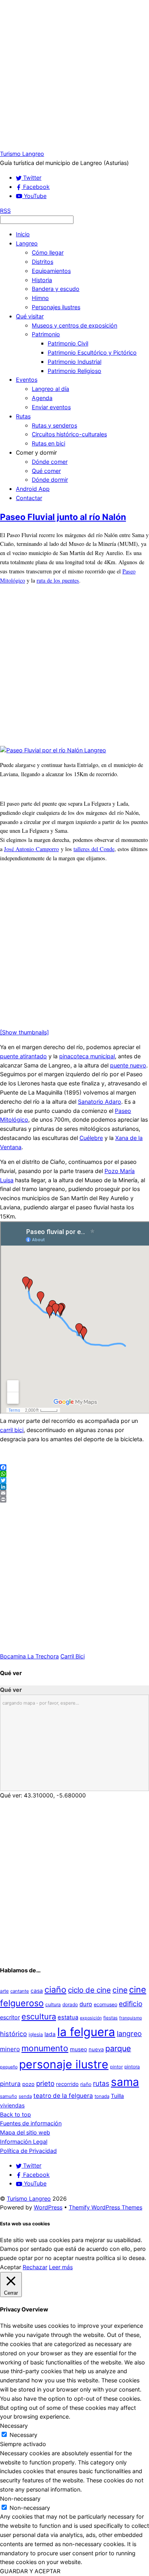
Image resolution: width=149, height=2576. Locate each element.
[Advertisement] (74, 75)
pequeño (9, 2067)
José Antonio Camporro (31, 849)
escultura (39, 2017)
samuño (9, 2096)
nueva (96, 2049)
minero (10, 2049)
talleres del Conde (94, 849)
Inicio (23, 234)
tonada (102, 2096)
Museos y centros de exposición (74, 325)
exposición (91, 2018)
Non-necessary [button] (20, 2499)
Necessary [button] (14, 2426)
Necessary (23, 2435)
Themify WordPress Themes (105, 2207)
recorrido (67, 2084)
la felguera (86, 2032)
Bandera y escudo (56, 289)
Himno (40, 298)
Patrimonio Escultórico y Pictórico (92, 352)
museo (78, 2049)
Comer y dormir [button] (36, 452)
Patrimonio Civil (68, 343)
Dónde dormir (50, 480)
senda (25, 2096)
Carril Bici (73, 1656)
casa (37, 1991)
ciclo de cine (89, 1990)
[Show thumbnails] (24, 1032)
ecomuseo (105, 2004)
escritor (10, 2017)
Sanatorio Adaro (100, 1102)
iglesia (36, 2034)
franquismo (131, 2018)
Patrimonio (46, 334)
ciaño (55, 1989)
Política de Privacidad (28, 2151)
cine (120, 1990)
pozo (28, 2084)
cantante (20, 1991)
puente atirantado (23, 1056)
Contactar (29, 498)
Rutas (23, 416)
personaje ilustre (64, 2064)
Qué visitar (30, 316)
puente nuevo (128, 1065)
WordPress (48, 2207)
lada (50, 2034)
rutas (101, 2083)
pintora (132, 2067)
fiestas (110, 2018)
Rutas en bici (48, 443)
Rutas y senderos (54, 425)
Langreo (27, 243)
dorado (70, 2004)
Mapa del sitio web (25, 2132)
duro (86, 2004)
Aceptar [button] (11, 2267)
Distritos (43, 262)
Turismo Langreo (29, 2198)
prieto (45, 2083)
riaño (86, 2084)
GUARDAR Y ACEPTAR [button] (30, 2571)
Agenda (42, 398)
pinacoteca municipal (87, 1056)
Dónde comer (50, 462)
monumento (45, 2048)
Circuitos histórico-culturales (69, 434)
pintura (10, 2084)
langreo (129, 2034)
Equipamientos (51, 271)
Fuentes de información (31, 2123)
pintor (116, 2067)
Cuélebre (91, 1138)
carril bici (12, 1430)
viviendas (12, 2105)
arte (4, 1991)
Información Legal (24, 2141)
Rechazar (35, 2267)
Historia (42, 280)
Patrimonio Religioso (74, 371)
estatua (68, 2017)
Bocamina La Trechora (29, 1656)
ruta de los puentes (58, 580)
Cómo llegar (48, 252)
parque (118, 2048)
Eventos (27, 380)
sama (125, 2082)
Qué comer (46, 471)
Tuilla (117, 2096)
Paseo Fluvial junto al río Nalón (63, 517)
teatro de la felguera (63, 2096)
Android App (33, 489)
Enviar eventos (51, 407)
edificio (131, 2004)
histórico (14, 2034)
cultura (53, 2004)
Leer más (61, 2267)
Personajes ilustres (56, 307)
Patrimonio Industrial (74, 362)
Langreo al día (50, 389)
